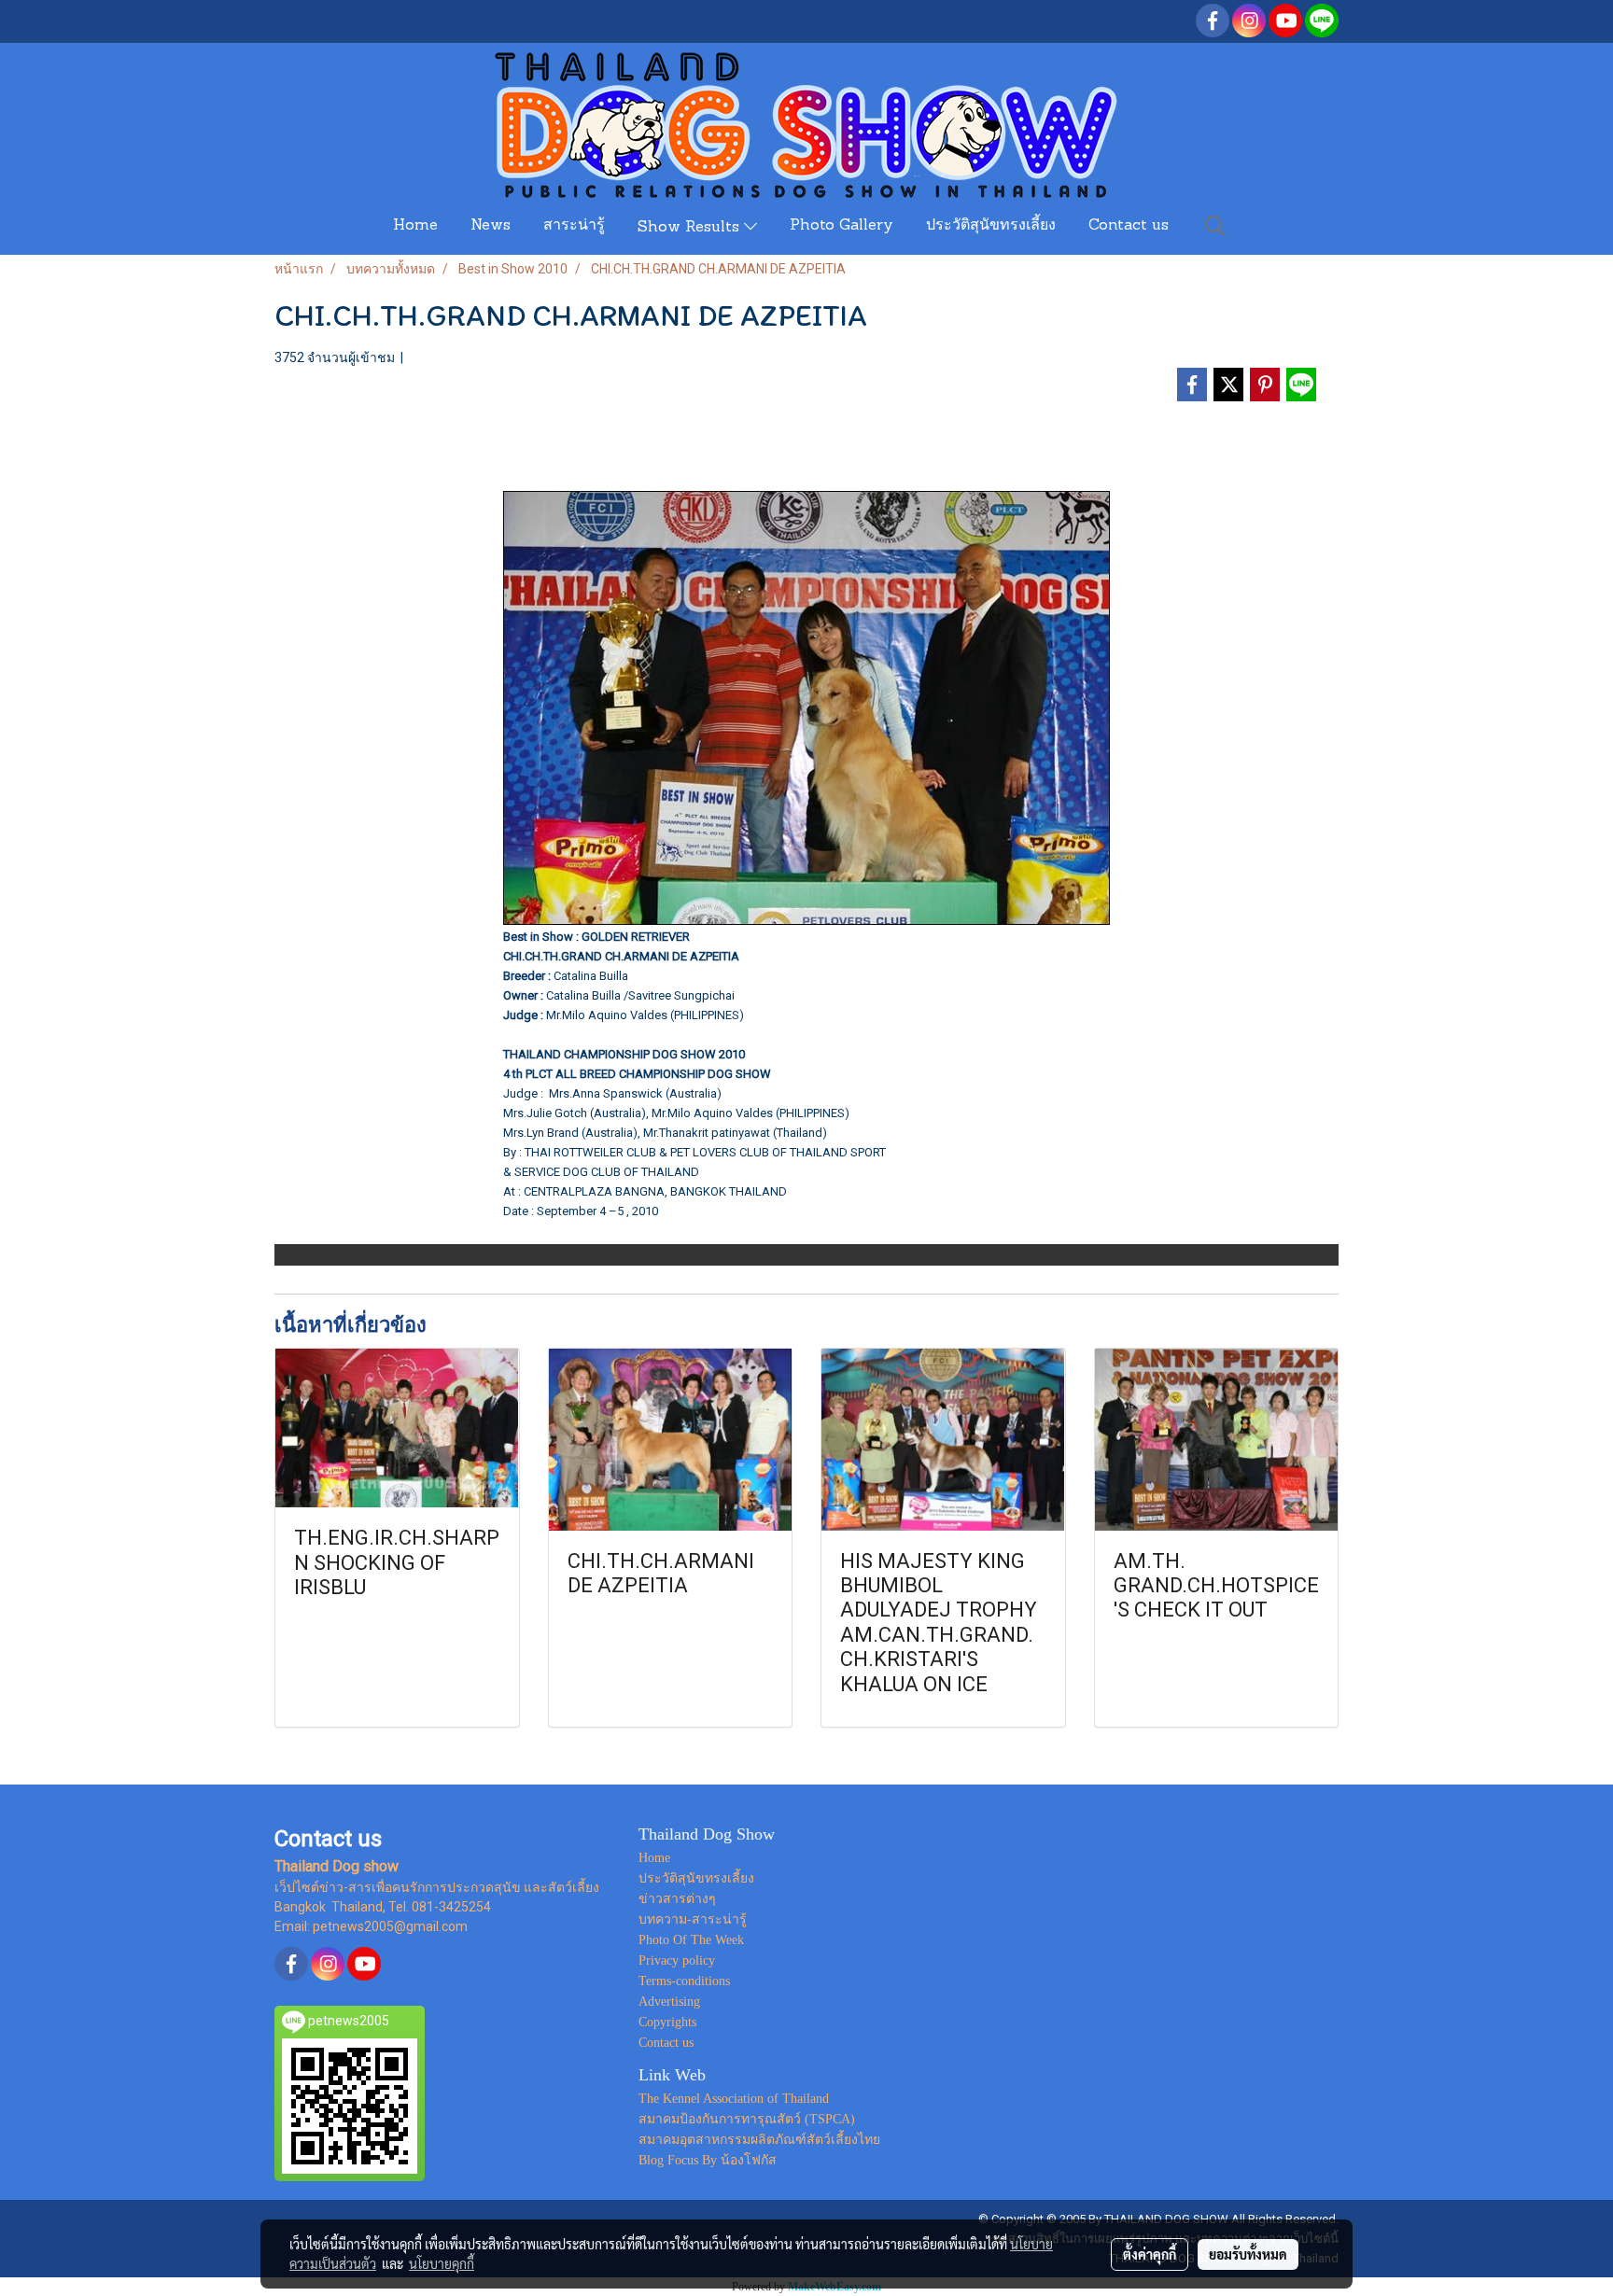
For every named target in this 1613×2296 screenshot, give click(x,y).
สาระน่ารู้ (574, 226)
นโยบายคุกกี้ (442, 2263)
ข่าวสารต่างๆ (677, 1899)
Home (415, 226)
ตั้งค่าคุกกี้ (1150, 2254)
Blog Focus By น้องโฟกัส (708, 2160)
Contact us (1129, 226)
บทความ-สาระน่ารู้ (693, 1919)
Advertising (669, 2002)
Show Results (691, 228)
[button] (1215, 226)
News (491, 226)
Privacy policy (677, 1960)
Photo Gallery (842, 226)
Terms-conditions (684, 1981)
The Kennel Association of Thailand (734, 2099)
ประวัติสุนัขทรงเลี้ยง (991, 226)
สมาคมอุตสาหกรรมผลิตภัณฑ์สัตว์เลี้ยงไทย (759, 2140)
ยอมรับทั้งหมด (1248, 2254)
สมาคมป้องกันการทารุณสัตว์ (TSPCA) (747, 2119)
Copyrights (667, 2022)
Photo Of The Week (691, 1940)
